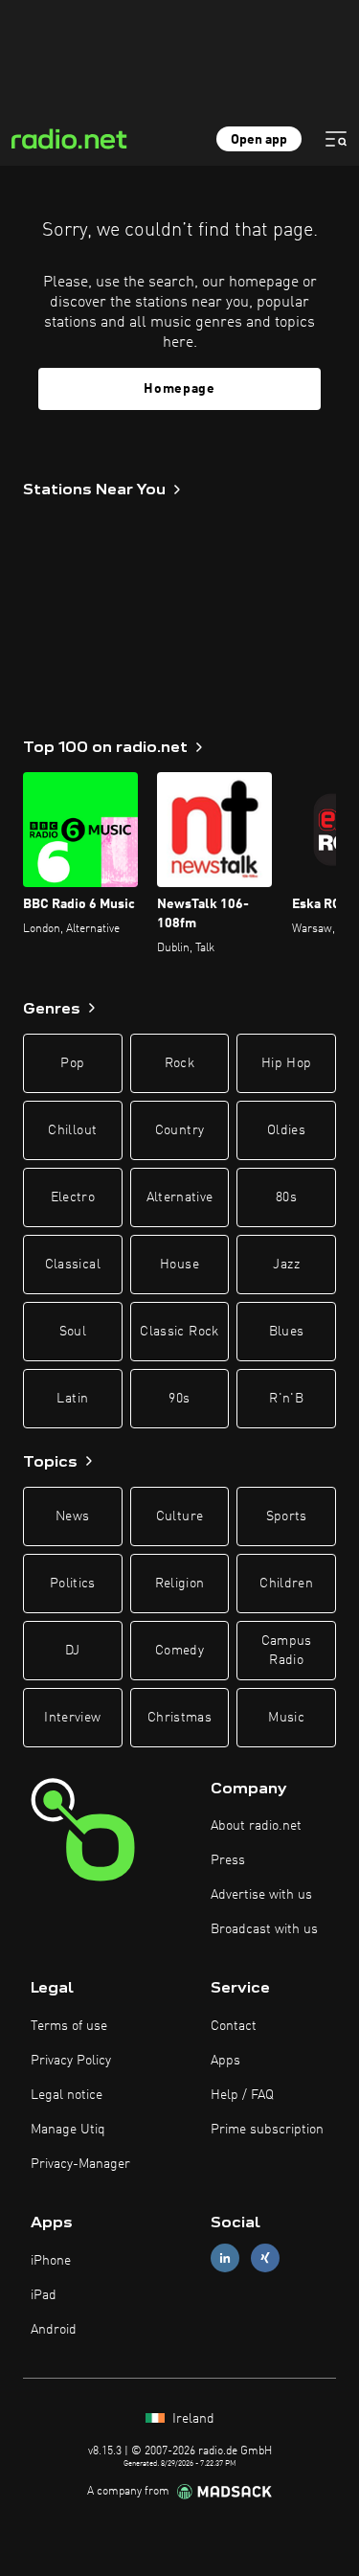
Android (54, 2330)
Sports (287, 1516)
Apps (225, 2061)
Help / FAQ (242, 2095)
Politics (73, 1584)
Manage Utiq (68, 2130)
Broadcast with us (264, 1929)
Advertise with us (261, 1895)
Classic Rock (179, 1332)
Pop (72, 1063)
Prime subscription (267, 2130)
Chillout (72, 1130)
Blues (287, 1332)
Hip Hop (286, 1063)
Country (179, 1130)
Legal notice (67, 2095)
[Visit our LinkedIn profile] (225, 2258)
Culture (179, 1516)
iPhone (51, 2261)
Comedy (179, 1651)
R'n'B (286, 1399)
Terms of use (69, 2026)
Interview (72, 1718)
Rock (179, 1063)
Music (286, 1718)
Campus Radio (287, 1651)
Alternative (180, 1197)
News (72, 1516)
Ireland (191, 2419)
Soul (73, 1332)
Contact (234, 2026)
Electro (73, 1197)
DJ (73, 1651)
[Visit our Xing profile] (265, 2258)
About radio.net (256, 1826)
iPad (44, 2295)
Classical (73, 1265)
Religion (180, 1584)
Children (286, 1584)
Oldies (286, 1130)
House (179, 1265)
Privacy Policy (71, 2061)
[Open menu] (336, 139)
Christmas (179, 1718)
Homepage (179, 389)
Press (228, 1860)
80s (286, 1197)
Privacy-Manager (80, 2164)
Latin (72, 1399)
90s (179, 1399)
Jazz (286, 1265)
